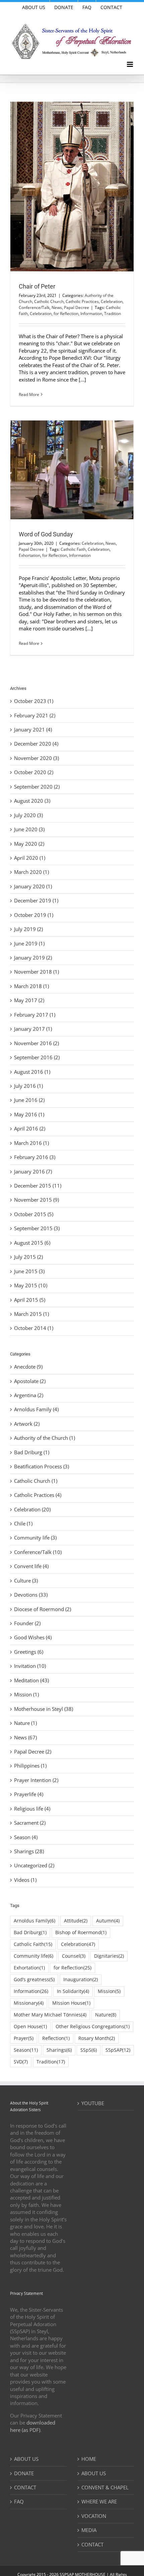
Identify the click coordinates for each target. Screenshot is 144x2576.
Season (26, 2050)
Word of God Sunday (46, 534)
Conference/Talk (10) (38, 1552)
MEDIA (89, 2530)
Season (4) (26, 1837)
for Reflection (66, 314)
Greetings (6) (29, 1652)
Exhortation (29, 555)
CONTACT (25, 2487)
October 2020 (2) (34, 772)
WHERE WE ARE (99, 2501)
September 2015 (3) (37, 1228)
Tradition (113, 314)
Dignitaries (109, 1956)
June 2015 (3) (29, 1271)
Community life (33, 1956)
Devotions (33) (31, 1595)
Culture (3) (26, 1581)
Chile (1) (23, 1523)
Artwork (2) (27, 1424)
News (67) (25, 1737)
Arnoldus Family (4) (36, 1409)
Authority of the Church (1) (45, 1438)
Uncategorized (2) (34, 1865)
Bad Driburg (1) (32, 1452)
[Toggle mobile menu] (130, 64)
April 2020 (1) (30, 858)
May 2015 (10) (31, 1285)
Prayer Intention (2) (36, 1780)
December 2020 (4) (36, 744)
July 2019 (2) (28, 929)
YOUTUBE (93, 2103)
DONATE (24, 2473)
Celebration (112, 301)
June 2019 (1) (29, 943)
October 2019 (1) (34, 915)
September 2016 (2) (37, 1057)
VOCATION (94, 2516)
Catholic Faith (73, 549)
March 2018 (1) (31, 986)
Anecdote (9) (28, 1367)
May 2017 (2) (29, 1000)
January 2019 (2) (33, 958)
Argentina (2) (29, 1395)
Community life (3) (35, 1538)
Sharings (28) (29, 1851)
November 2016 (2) (37, 1043)
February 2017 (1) (35, 1015)
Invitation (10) (30, 1666)
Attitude (76, 1921)
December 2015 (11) (38, 1186)
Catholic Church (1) (36, 1481)
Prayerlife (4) (29, 1794)
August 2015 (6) (32, 1243)
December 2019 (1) (36, 900)
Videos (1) (25, 1880)
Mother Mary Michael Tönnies (50, 2015)
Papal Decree (77, 307)
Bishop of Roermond (81, 1933)
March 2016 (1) (31, 1143)
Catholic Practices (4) (38, 1495)
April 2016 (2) (30, 1128)
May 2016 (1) (29, 1114)
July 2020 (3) (28, 815)
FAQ (19, 2501)
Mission (109, 1991)
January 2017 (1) (33, 1029)
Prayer (24, 2038)
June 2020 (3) (29, 829)
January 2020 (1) (33, 886)
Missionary (29, 2003)
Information (91, 314)
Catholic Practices (82, 301)
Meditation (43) (31, 1680)
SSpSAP (118, 2050)
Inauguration (81, 1980)
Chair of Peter (37, 286)
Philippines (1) (30, 1766)
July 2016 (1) (28, 1086)
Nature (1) (25, 1723)
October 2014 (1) (34, 1328)
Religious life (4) (32, 1809)
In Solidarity (73, 1991)
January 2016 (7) (33, 1171)
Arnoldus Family (34, 1921)
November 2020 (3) (37, 758)
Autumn (108, 1921)
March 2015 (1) (31, 1314)
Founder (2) (27, 1623)
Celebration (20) (32, 1509)
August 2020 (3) (32, 801)
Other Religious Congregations (93, 2027)
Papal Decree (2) (33, 1751)
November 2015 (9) (37, 1200)
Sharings (59, 2050)
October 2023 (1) (34, 701)
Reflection (56, 2038)
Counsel (74, 1956)
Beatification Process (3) (42, 1466)
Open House (30, 2027)
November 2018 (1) (37, 972)
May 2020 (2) (29, 844)
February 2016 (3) (35, 1157)
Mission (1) (26, 1694)
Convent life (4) (31, 1566)
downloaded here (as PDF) (33, 2426)
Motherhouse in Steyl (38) (44, 1709)
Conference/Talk (34, 307)
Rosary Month (97, 2038)
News (57, 307)
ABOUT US (26, 2459)
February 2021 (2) (35, 715)
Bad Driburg (30, 1933)
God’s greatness (34, 1980)
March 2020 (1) (31, 872)
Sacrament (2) (30, 1823)
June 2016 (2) (29, 1100)
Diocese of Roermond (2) (43, 1609)
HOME (89, 2459)
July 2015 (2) (28, 1257)
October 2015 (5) (34, 1214)
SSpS (89, 2050)
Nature (106, 2015)
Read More (29, 394)
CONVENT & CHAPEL (105, 2487)
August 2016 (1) (32, 1072)
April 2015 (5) (30, 1300)
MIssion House (71, 2003)
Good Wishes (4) (33, 1637)
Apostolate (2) (30, 1381)
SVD (21, 2062)
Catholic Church (49, 301)
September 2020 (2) (37, 787)
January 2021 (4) (33, 729)
